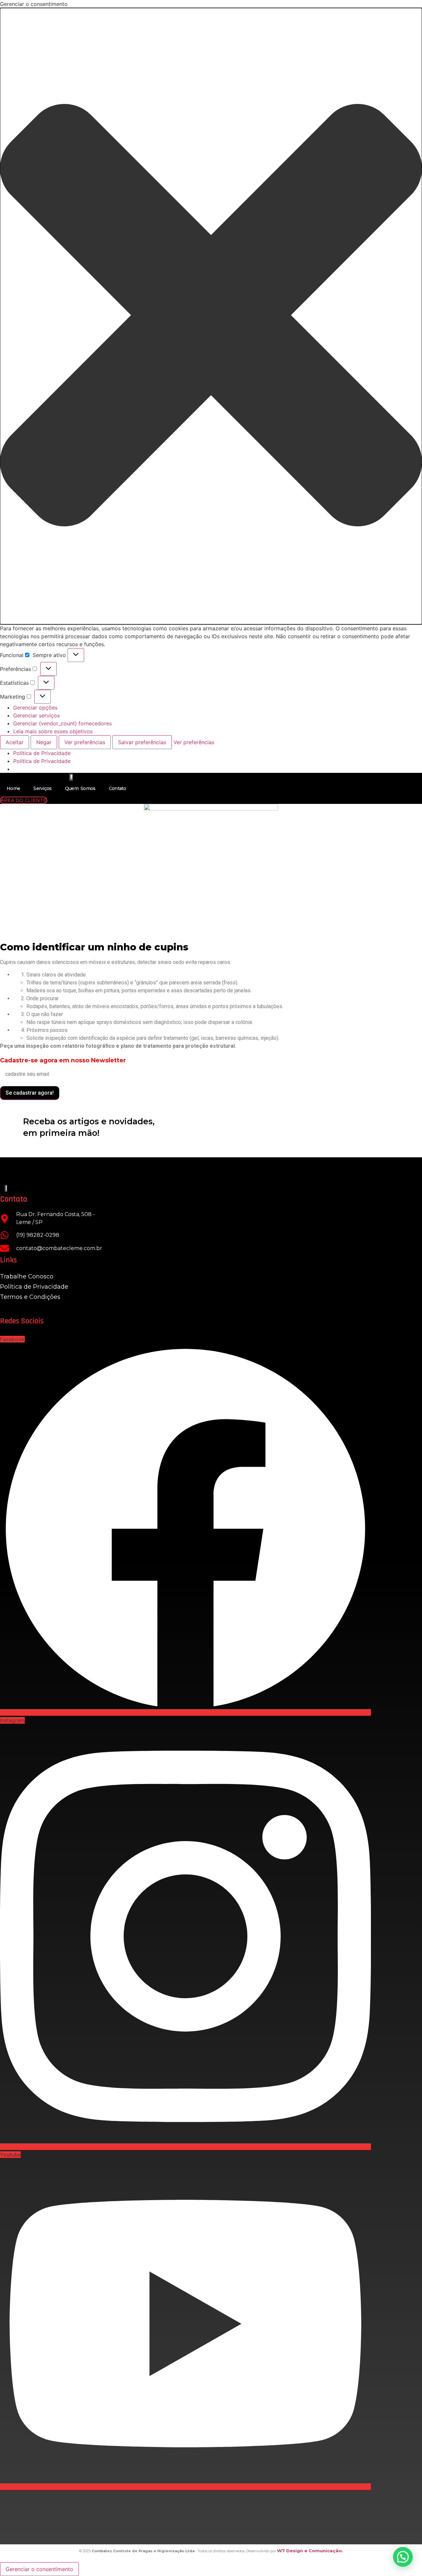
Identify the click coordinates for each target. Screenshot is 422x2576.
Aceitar (15, 742)
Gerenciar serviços (36, 715)
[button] (211, 316)
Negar (44, 742)
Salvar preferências (142, 742)
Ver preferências (85, 742)
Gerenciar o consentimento (39, 2569)
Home (13, 788)
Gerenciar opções (35, 708)
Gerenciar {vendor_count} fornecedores (62, 723)
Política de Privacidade (42, 753)
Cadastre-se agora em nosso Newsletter (63, 1060)
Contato (118, 788)
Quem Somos (80, 788)
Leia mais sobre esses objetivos (53, 731)
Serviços (42, 788)
